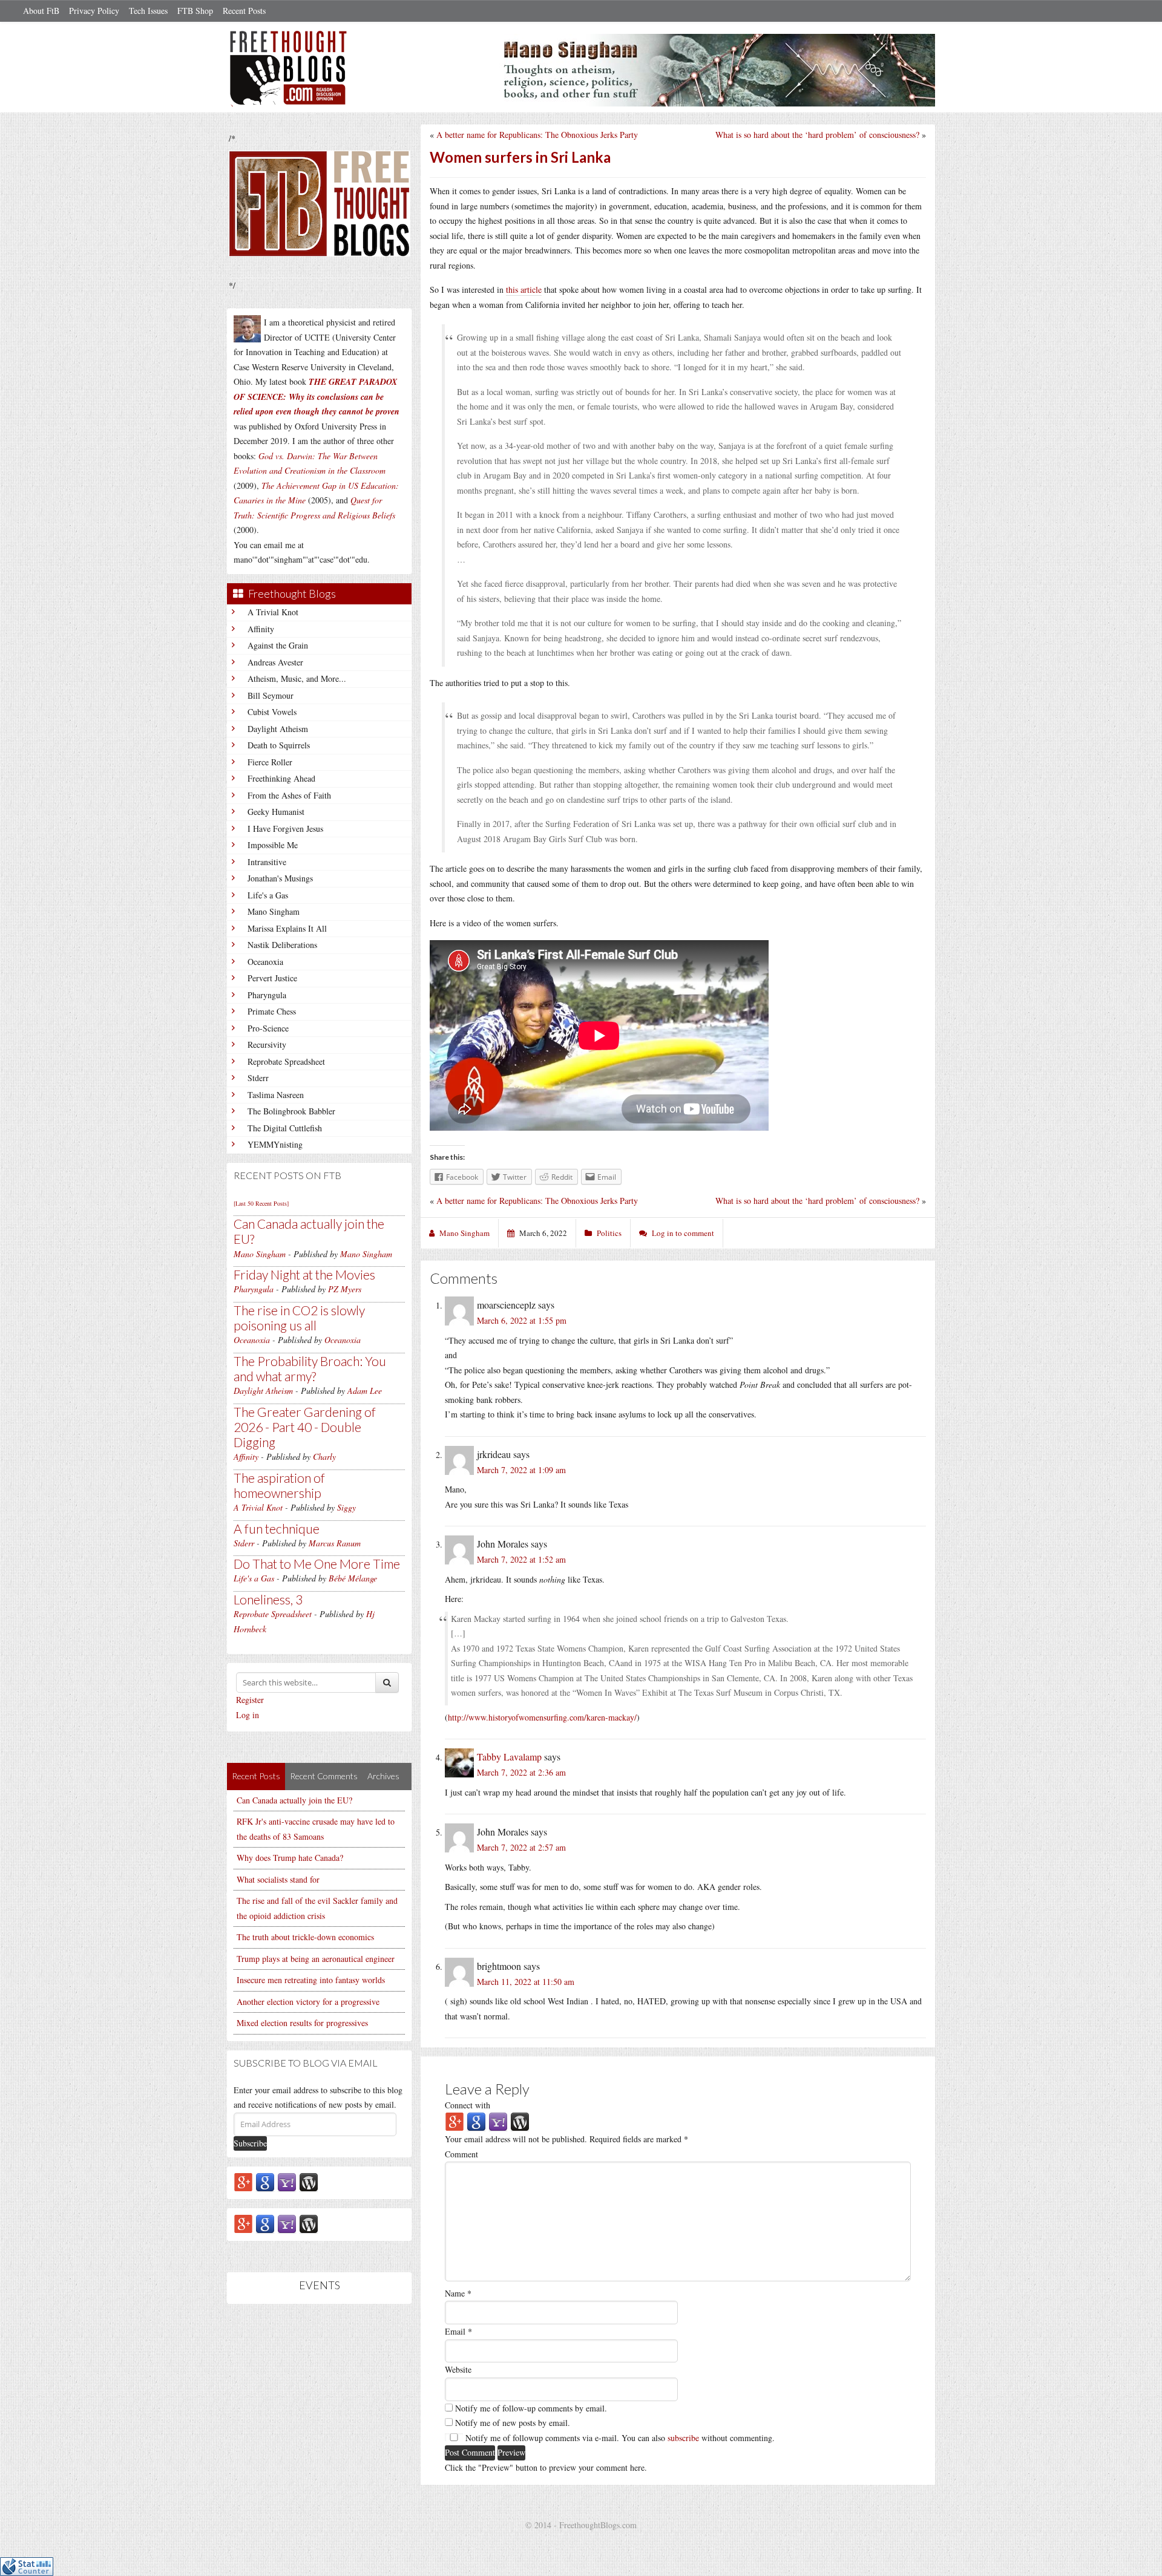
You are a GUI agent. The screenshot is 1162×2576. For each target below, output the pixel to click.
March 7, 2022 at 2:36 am (521, 1772)
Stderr (258, 1078)
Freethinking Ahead (281, 778)
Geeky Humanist (276, 812)
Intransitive (267, 862)
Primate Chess (272, 1011)
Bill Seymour (271, 695)
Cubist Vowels (272, 712)
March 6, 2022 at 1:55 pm (522, 1320)
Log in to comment (683, 1233)
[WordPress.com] (309, 2181)
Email (458, 2331)
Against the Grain (278, 645)
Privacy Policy (94, 11)
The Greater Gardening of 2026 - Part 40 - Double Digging (305, 1427)
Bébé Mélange (353, 1578)
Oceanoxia (265, 962)
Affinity (261, 629)
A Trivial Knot (273, 612)
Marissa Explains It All (287, 928)
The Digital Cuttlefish (285, 1128)
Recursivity (267, 1044)
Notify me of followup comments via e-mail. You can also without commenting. (619, 2438)
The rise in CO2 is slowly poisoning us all (299, 1318)
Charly (324, 1456)
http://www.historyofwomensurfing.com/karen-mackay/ (542, 1717)
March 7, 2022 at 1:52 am (521, 1559)
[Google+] (243, 2181)
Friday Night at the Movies (304, 1274)
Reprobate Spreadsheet (286, 1061)
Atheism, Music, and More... (297, 678)
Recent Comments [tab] (324, 1776)
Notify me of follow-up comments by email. (531, 2408)
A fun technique (277, 1528)
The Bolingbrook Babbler (291, 1111)
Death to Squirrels (279, 745)
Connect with (468, 2105)
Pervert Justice (272, 978)
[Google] (265, 2181)
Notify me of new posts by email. (513, 2423)
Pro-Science (268, 1028)
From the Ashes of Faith (289, 795)
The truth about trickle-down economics (305, 1937)
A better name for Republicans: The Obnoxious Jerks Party (537, 135)
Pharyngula (267, 995)
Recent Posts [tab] (256, 1776)
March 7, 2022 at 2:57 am (521, 1847)
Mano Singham (274, 911)
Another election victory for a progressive (308, 2002)
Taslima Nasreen (276, 1095)
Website (458, 2369)
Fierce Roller (270, 762)
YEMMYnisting (275, 1144)
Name (458, 2293)
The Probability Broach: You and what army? (310, 1368)
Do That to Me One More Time (317, 1564)
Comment (461, 2154)
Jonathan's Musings (280, 878)
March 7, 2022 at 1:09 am (521, 1470)
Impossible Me (273, 845)
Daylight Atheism (278, 729)
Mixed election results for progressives (302, 2023)
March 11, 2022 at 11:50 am (526, 1982)
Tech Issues (148, 11)
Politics (609, 1233)
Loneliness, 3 (268, 1599)
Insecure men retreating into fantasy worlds (311, 1980)
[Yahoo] (287, 2181)
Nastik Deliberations (282, 945)
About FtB (41, 11)
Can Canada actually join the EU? (294, 1800)
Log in (248, 1715)
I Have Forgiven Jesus (285, 829)
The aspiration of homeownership (279, 1485)
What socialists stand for (278, 1879)
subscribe (683, 2438)
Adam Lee (365, 1391)
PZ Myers (345, 1289)
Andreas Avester (275, 662)
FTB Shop (195, 11)
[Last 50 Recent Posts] (261, 1203)
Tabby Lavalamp (509, 1757)
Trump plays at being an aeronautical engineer (316, 1959)
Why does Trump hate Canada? (290, 1858)
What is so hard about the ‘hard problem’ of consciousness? (817, 135)
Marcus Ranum (335, 1543)
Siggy (346, 1507)
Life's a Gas (268, 895)
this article (524, 289)
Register (250, 1700)
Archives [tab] (383, 1776)
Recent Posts (244, 11)
